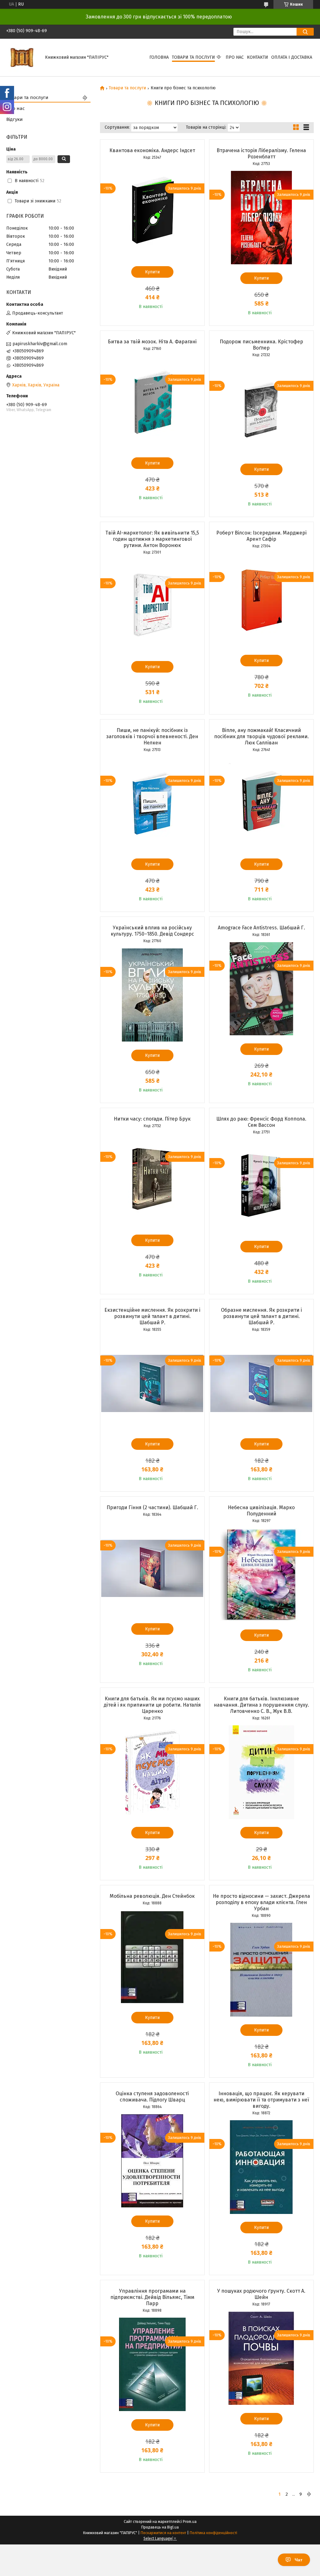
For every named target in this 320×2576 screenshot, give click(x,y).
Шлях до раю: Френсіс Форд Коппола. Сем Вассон (261, 1122)
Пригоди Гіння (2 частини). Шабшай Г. (152, 1507)
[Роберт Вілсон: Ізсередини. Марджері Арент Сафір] (261, 600)
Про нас (235, 57)
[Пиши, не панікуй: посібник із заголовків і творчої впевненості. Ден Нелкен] (152, 804)
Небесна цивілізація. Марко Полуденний (261, 1511)
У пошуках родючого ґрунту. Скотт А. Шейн (261, 2294)
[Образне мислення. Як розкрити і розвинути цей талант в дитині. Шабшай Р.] (261, 1384)
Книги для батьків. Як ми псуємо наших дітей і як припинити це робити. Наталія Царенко (152, 1705)
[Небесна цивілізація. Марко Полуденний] (261, 1575)
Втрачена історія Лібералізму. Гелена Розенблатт (261, 154)
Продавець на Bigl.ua (160, 2527)
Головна (159, 57)
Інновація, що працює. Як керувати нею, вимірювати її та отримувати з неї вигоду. (261, 2100)
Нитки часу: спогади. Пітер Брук (152, 1119)
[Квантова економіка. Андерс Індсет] (152, 211)
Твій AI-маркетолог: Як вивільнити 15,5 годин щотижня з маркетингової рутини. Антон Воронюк (152, 539)
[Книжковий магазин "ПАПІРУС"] (22, 57)
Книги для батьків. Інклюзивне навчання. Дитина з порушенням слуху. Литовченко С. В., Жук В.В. (261, 1705)
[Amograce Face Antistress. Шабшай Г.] (261, 989)
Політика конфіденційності (213, 2533)
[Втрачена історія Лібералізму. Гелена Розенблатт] (261, 218)
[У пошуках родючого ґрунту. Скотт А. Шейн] (261, 2358)
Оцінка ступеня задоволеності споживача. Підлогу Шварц (152, 2097)
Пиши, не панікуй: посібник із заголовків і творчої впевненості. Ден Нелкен (152, 736)
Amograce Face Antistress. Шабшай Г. (261, 928)
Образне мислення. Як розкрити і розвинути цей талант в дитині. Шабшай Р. (261, 1316)
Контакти (257, 57)
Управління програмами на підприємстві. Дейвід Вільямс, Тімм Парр (152, 2297)
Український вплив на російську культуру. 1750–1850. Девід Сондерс (152, 931)
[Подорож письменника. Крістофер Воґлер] (261, 409)
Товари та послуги (193, 57)
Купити (152, 272)
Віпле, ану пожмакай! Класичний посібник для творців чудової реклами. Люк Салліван (261, 736)
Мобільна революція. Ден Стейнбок (152, 1896)
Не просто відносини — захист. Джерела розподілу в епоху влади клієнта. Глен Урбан (261, 1902)
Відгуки (15, 119)
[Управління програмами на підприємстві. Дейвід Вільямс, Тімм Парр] (152, 2365)
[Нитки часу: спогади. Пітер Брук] (152, 1180)
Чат (299, 2560)
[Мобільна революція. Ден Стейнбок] (152, 1957)
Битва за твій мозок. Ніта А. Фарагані (152, 342)
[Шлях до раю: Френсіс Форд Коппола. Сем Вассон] (261, 1186)
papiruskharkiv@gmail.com (40, 344)
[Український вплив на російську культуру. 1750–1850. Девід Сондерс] (152, 995)
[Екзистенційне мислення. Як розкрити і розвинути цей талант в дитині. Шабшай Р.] (152, 1384)
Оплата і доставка (292, 57)
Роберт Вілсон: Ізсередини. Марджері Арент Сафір (261, 536)
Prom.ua (190, 2522)
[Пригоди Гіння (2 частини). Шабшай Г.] (152, 1569)
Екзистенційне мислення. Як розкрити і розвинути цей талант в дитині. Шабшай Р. (152, 1316)
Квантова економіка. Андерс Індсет (152, 150)
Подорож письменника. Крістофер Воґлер (261, 345)
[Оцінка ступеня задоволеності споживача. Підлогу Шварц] (152, 2161)
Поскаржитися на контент (163, 2533)
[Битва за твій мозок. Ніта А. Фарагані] (152, 403)
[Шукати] (305, 32)
